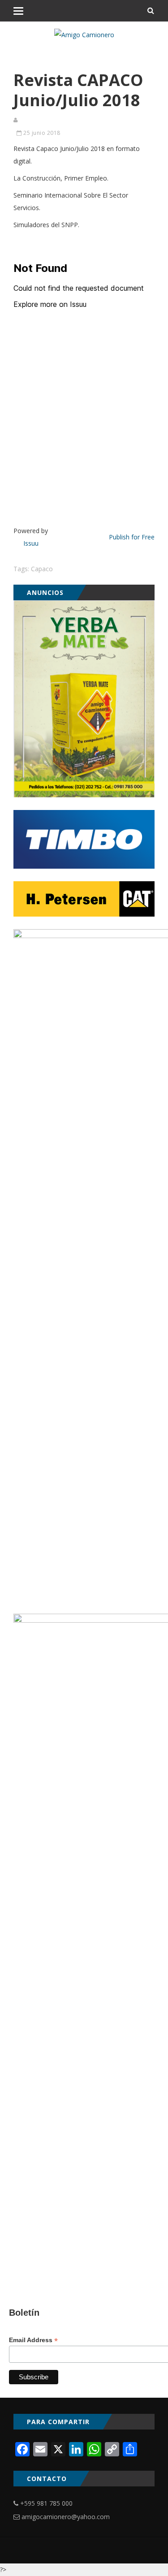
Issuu (31, 543)
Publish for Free (132, 537)
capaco (42, 569)
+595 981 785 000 (46, 2503)
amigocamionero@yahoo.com (66, 2517)
